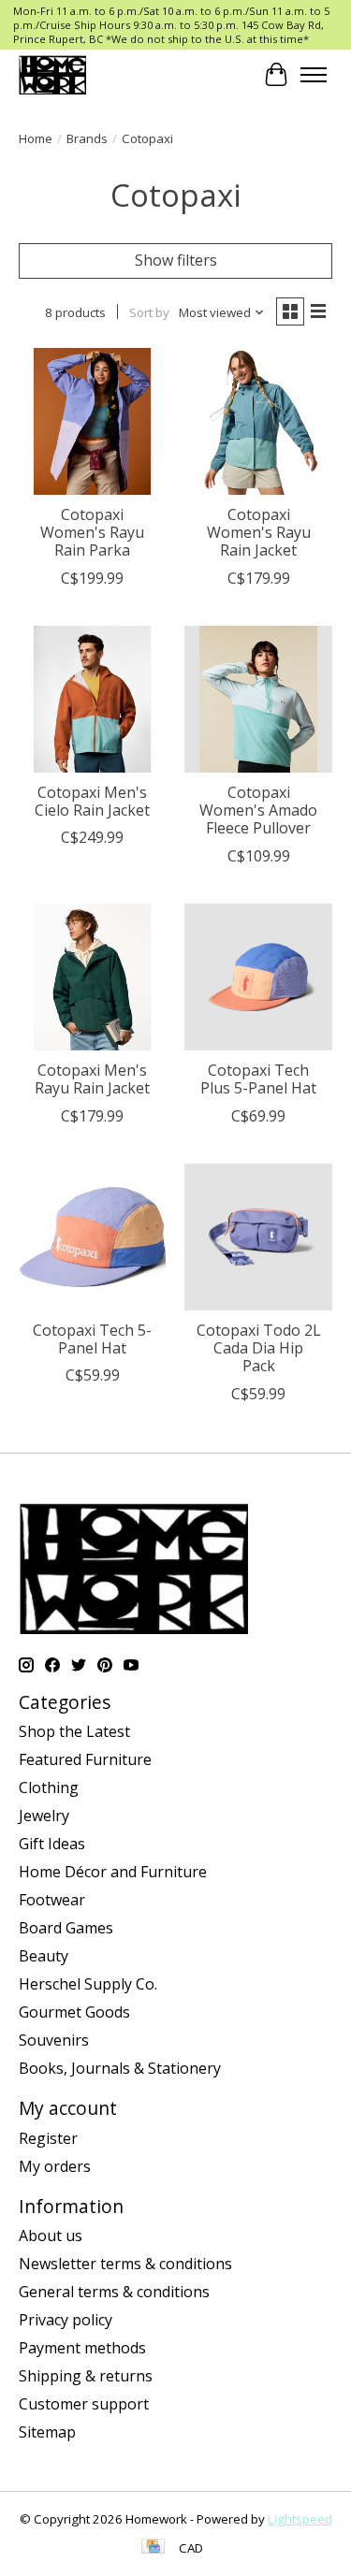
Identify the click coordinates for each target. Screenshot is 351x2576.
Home (36, 138)
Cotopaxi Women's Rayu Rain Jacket (259, 532)
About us (51, 2236)
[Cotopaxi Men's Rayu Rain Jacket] (92, 977)
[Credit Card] (153, 2548)
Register (48, 2138)
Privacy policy (66, 2320)
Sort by (149, 312)
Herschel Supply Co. (88, 1984)
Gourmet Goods (74, 2012)
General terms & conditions (114, 2292)
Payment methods (82, 2348)
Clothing (49, 1787)
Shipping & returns (86, 2376)
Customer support (84, 2404)
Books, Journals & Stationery (120, 2068)
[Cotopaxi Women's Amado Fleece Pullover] (258, 699)
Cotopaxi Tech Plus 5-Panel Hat (258, 1079)
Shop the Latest (74, 1731)
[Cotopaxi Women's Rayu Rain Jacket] (258, 421)
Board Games (66, 1928)
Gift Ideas (52, 1844)
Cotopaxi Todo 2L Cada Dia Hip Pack (259, 1348)
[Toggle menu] (314, 75)
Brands (87, 138)
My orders (55, 2166)
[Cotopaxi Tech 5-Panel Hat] (92, 1237)
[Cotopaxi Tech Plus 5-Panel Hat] (258, 977)
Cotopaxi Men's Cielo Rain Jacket (92, 801)
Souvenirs (54, 2040)
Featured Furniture (85, 1759)
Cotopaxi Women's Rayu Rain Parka (92, 532)
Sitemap (47, 2432)
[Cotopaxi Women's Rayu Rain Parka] (92, 421)
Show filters (176, 260)
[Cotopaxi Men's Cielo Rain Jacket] (92, 699)
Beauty (44, 1956)
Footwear (52, 1900)
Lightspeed (300, 2519)
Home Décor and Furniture (113, 1872)
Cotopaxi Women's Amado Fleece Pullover (258, 810)
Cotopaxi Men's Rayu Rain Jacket (92, 1079)
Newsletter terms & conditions (125, 2264)
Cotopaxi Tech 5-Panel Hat (92, 1339)
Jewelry (44, 1816)
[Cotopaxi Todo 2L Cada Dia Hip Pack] (258, 1237)
